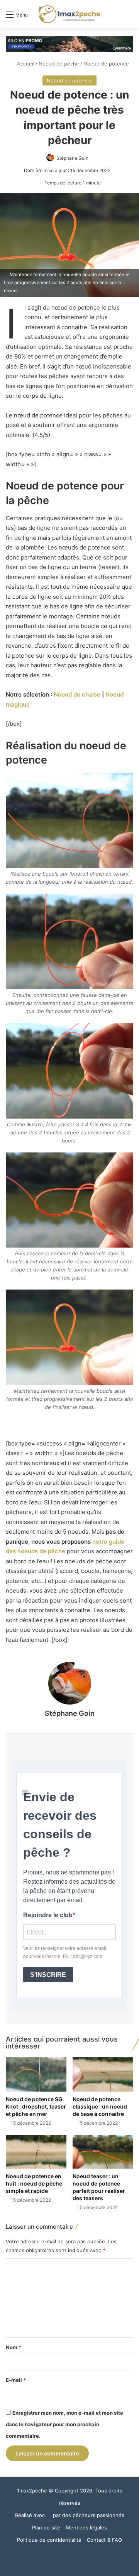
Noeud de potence (106, 64)
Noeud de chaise (77, 694)
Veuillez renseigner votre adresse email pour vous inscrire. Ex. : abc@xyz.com (65, 1952)
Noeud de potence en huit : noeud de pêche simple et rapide (34, 2183)
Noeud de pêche (59, 64)
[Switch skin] (116, 17)
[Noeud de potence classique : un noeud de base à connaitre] (103, 2074)
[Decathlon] (69, 44)
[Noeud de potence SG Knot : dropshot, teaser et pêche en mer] (36, 2074)
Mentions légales (86, 2527)
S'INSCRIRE (48, 1975)
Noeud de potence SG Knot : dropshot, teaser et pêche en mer (36, 2106)
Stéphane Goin (72, 158)
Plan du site (46, 2527)
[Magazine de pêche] (69, 14)
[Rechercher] (129, 17)
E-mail (16, 2380)
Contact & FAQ (104, 2540)
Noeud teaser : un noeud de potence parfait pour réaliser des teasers (99, 2187)
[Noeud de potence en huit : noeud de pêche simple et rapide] (36, 2152)
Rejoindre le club (48, 1915)
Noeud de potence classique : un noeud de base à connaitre (100, 2106)
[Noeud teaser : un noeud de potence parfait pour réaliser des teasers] (103, 2152)
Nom (14, 2347)
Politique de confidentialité (49, 2540)
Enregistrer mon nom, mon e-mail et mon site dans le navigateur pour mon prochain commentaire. (64, 2424)
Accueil (25, 64)
